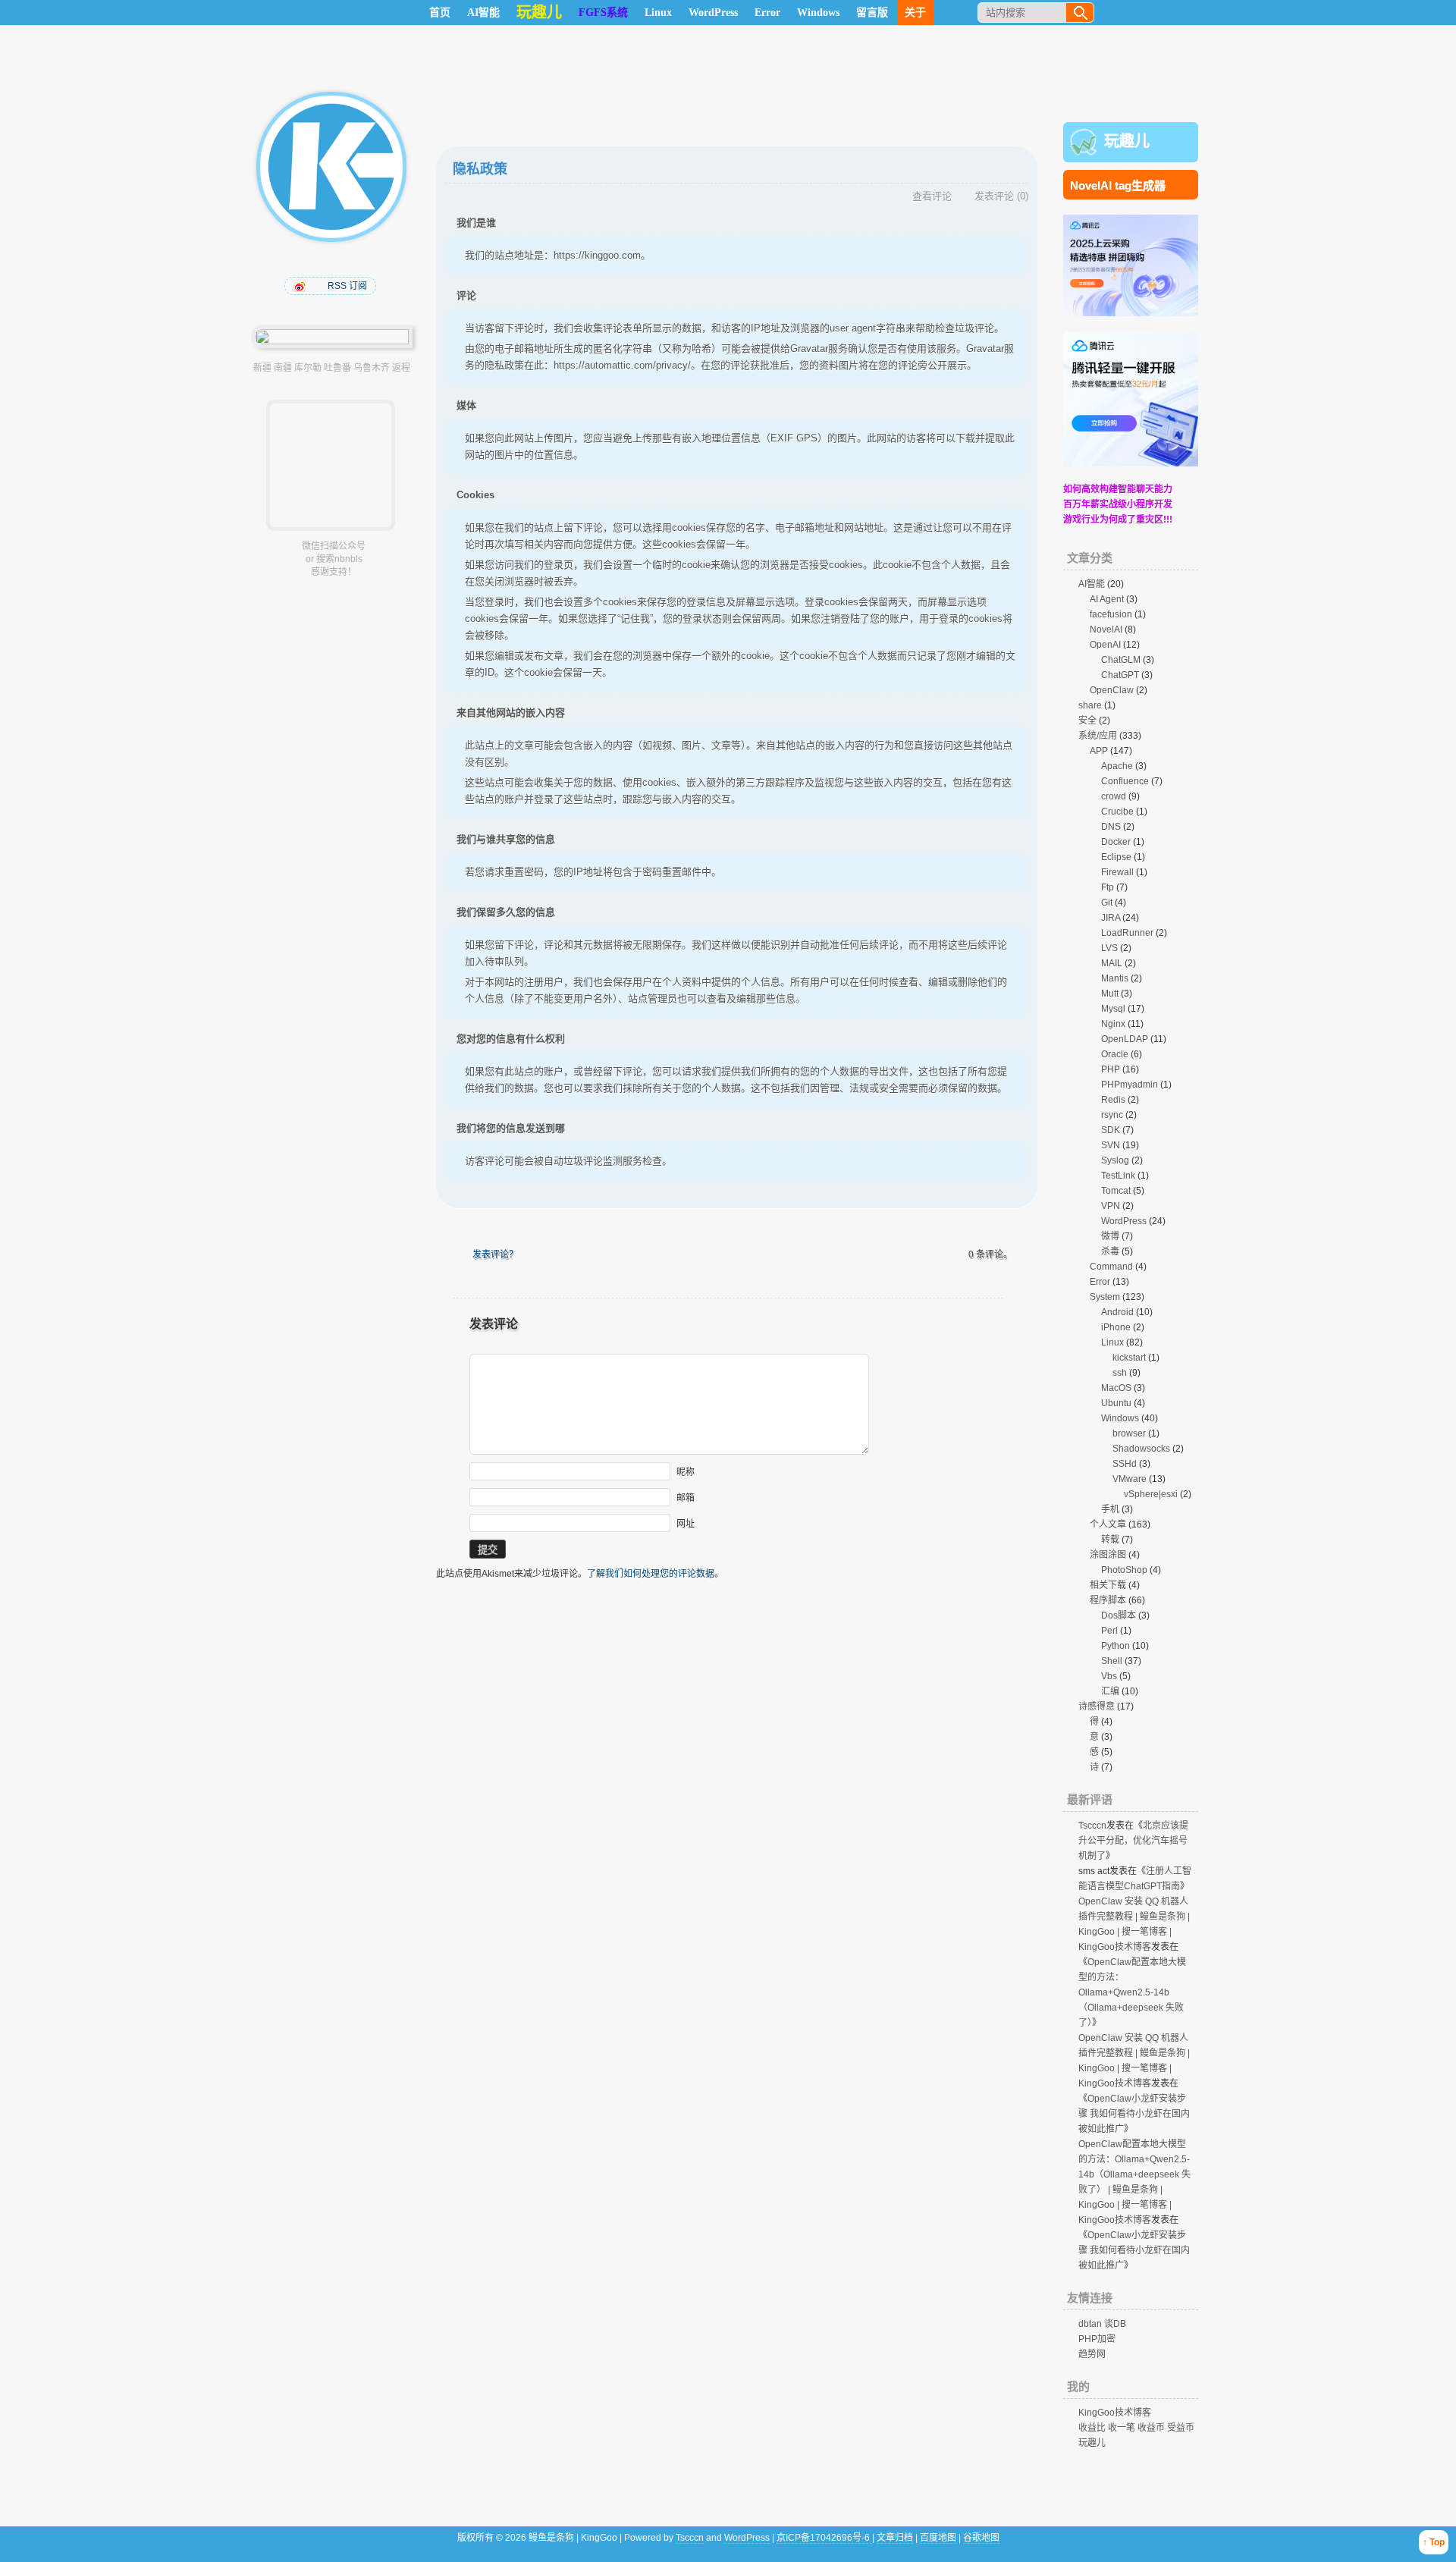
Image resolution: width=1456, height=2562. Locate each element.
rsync (1112, 1115)
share (1090, 705)
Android (1117, 1312)
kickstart (1129, 1358)
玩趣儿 (1127, 141)
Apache (1117, 766)
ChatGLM (1121, 660)
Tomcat (1116, 1191)
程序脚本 (1108, 1600)
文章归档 (895, 2538)
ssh (1120, 1373)
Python (1116, 1646)
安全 (1087, 721)
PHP (1111, 1069)
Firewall (1117, 872)
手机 (1110, 1509)
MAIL (1112, 963)
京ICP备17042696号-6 (824, 2538)
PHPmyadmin (1130, 1085)
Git (1107, 903)
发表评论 (994, 196)
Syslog (1115, 1160)
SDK (1111, 1130)
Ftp (1108, 887)
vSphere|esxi (1151, 1494)
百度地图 (938, 2538)
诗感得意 (1097, 1706)
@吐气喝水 (301, 286)
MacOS (1116, 1388)
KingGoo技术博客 (1115, 2413)
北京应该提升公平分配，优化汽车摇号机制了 (1133, 1841)
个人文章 (1108, 1524)
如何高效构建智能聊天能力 (1118, 489)
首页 (440, 13)
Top (1437, 2542)
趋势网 (1092, 2354)
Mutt (1110, 994)
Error (767, 13)
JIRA (1111, 918)
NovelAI (1106, 630)
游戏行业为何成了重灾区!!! (1118, 520)
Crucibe (1117, 812)
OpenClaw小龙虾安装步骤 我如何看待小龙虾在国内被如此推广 (1134, 2114)
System (1105, 1297)
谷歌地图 (981, 2538)
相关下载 (1108, 1585)
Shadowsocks (1141, 1449)
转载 (1110, 1540)
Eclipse (1116, 857)
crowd (1114, 796)
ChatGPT (1120, 675)
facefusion (1111, 614)
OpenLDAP (1125, 1039)
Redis (1113, 1100)
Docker (1116, 842)
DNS (1111, 827)
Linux (658, 13)
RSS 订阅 (347, 286)
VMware (1130, 1479)
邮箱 (686, 1498)
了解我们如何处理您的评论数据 (651, 1574)
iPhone (1116, 1327)
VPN (1111, 1206)
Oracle (1115, 1054)
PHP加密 (1097, 2339)
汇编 (1110, 1691)
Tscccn (1092, 1826)
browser (1129, 1433)
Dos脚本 (1119, 1615)
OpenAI (1105, 645)
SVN (1111, 1145)
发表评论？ (495, 1254)
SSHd (1125, 1464)
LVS (1109, 948)
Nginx (1113, 1024)
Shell (1112, 1661)
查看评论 (932, 196)
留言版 (872, 13)
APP (1099, 751)
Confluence (1125, 781)
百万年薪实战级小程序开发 (1118, 504)
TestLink (1118, 1176)
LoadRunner (1127, 933)
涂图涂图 (1108, 1555)
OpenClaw (1112, 690)
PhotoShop (1124, 1570)
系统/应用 (1098, 736)
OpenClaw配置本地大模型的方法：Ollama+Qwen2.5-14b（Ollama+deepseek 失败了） (1132, 1992)
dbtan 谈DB (1102, 2324)
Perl (1109, 1631)
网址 (686, 1524)
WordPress (713, 13)
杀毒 (1110, 1251)
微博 (1110, 1236)
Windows (818, 13)
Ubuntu (1116, 1403)
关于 (915, 12)
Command (1111, 1267)
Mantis (1115, 978)
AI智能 (483, 13)
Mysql (1113, 1009)
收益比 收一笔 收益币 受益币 (1136, 2428)
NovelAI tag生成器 (1118, 185)
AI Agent (1107, 599)
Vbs (1109, 1676)
